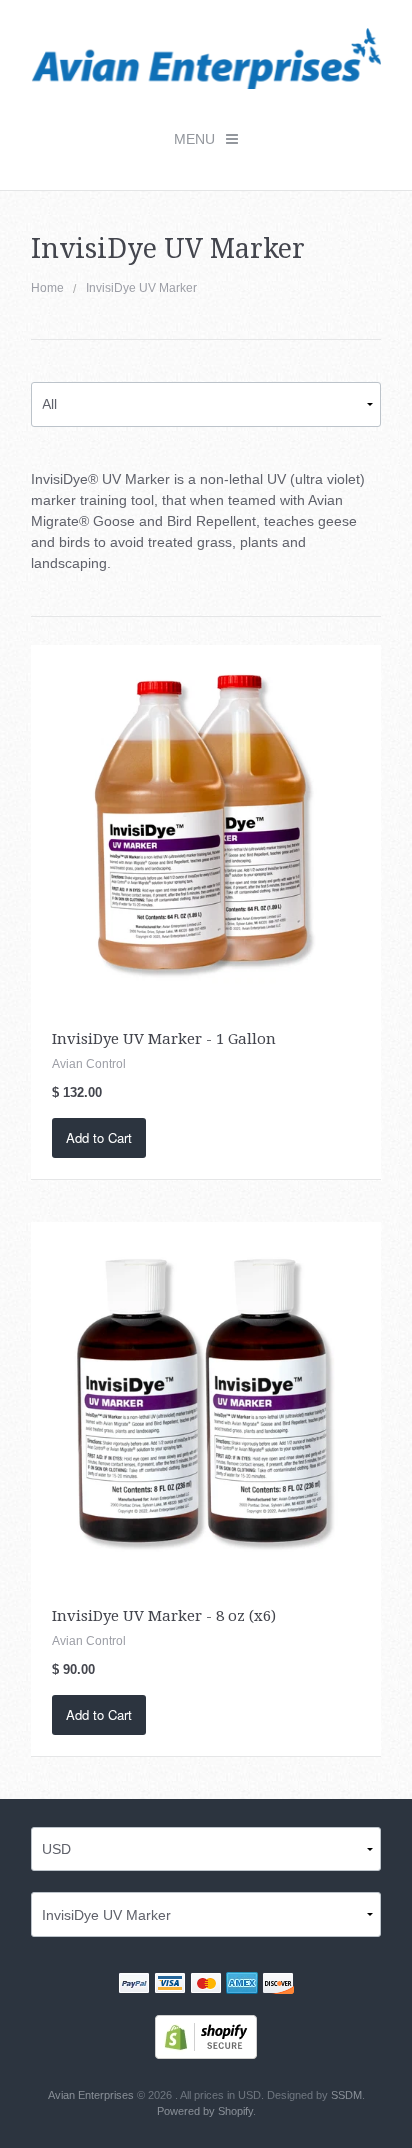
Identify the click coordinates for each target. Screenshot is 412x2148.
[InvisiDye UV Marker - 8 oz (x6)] (206, 1396)
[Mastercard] (206, 1985)
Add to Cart (99, 1137)
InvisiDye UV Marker (141, 288)
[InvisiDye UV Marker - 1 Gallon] (206, 819)
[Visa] (170, 1985)
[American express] (242, 1985)
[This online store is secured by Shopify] (206, 2036)
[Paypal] (134, 1985)
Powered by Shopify (205, 2111)
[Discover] (278, 1985)
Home (47, 288)
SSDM (346, 2095)
